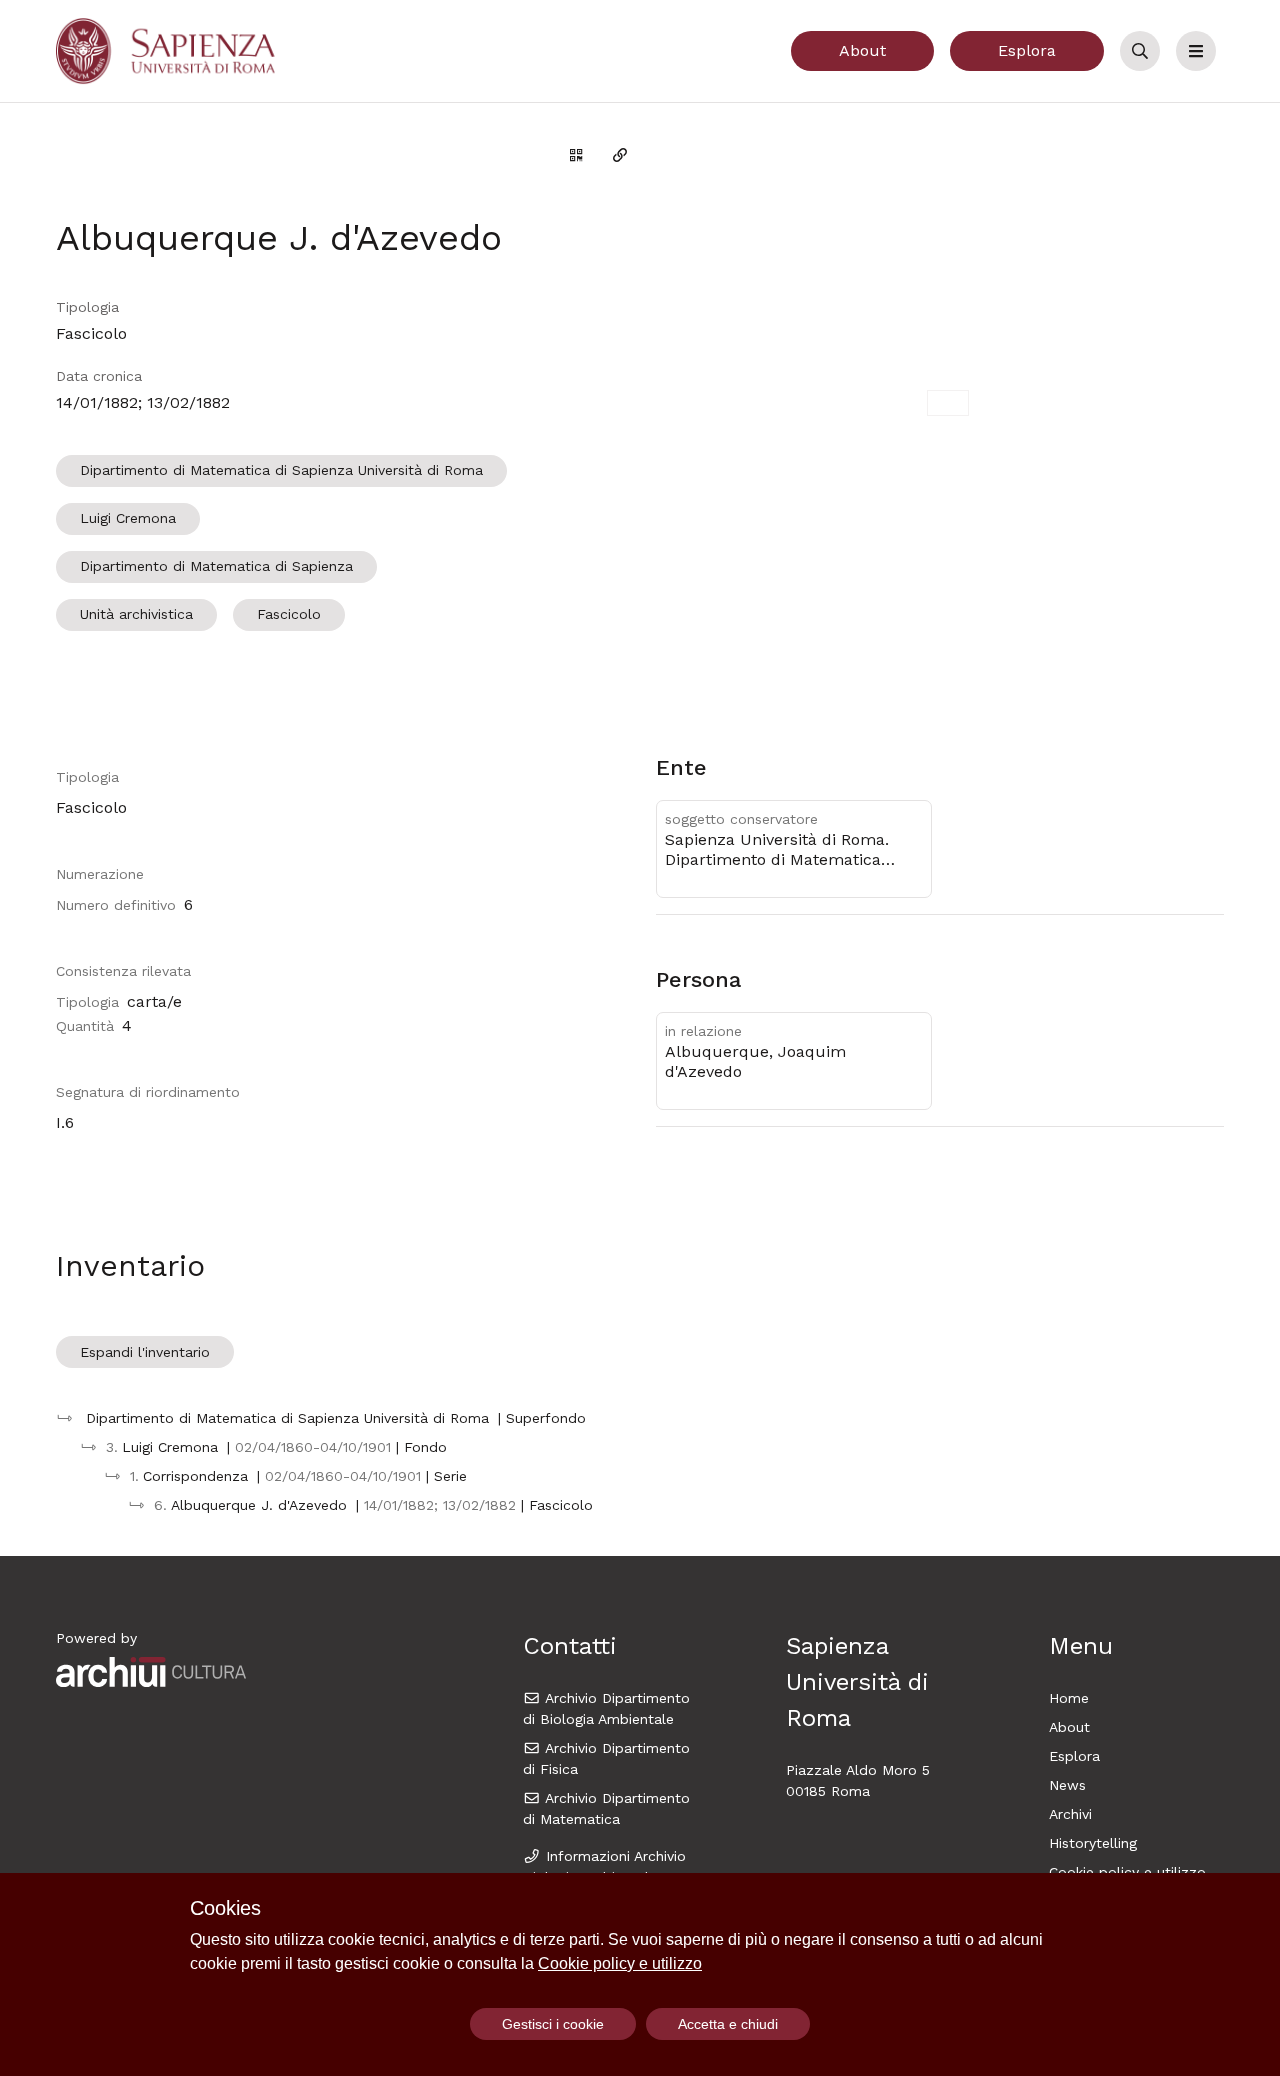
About (862, 50)
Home (1069, 1698)
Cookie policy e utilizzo (1127, 1872)
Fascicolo (289, 614)
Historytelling (1093, 1843)
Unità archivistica (136, 614)
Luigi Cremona (128, 518)
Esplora (1027, 50)
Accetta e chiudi (728, 2024)
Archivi (1070, 1814)
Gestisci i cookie (553, 2024)
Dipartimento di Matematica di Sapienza (216, 566)
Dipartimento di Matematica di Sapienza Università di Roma (281, 470)
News (1067, 1785)
